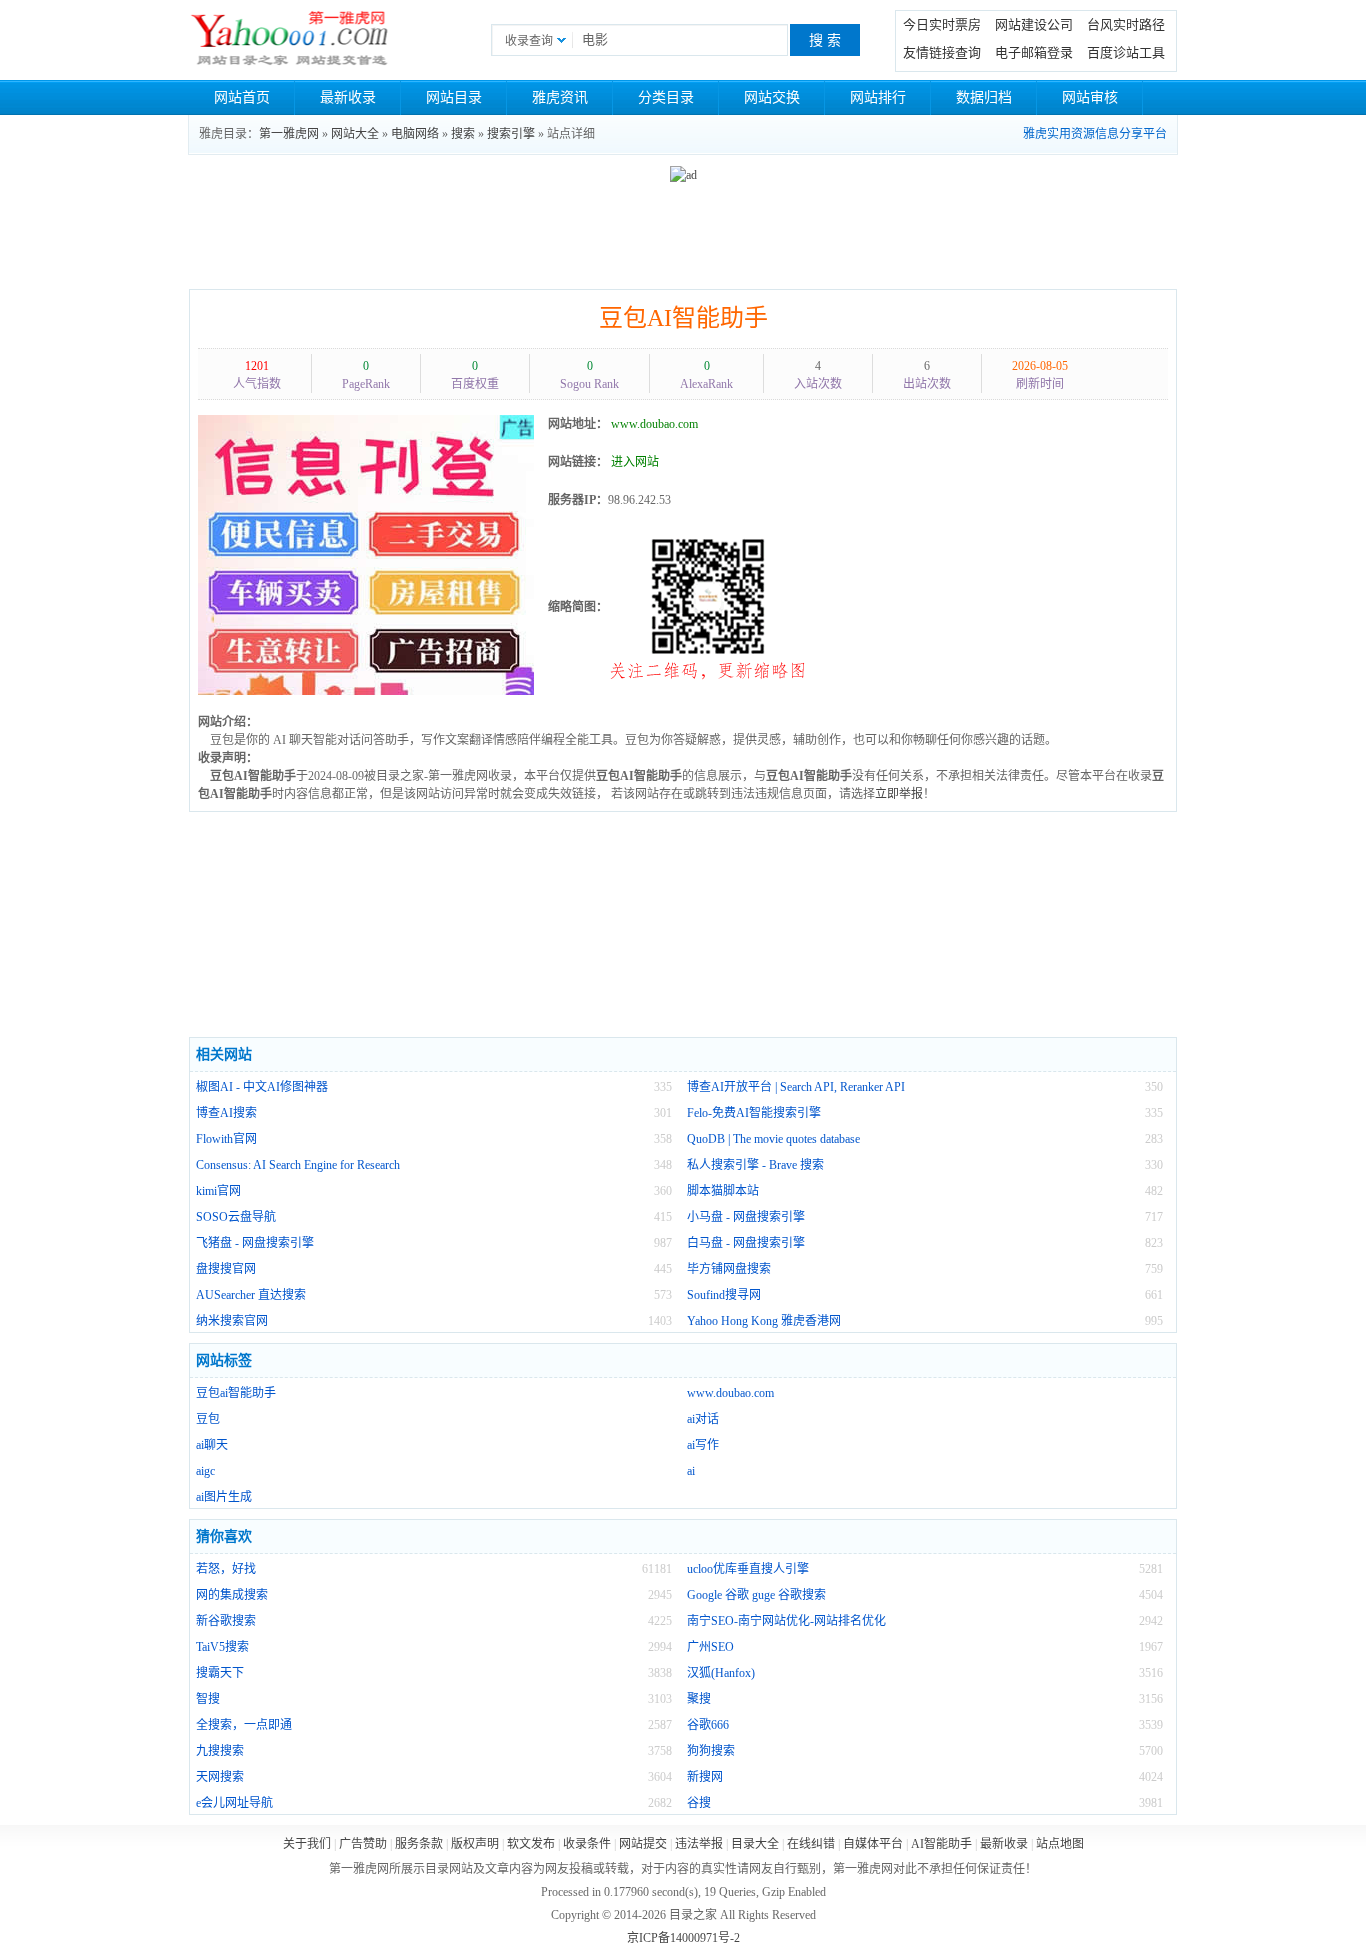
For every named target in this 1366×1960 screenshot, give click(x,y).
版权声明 (475, 1844)
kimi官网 (218, 1191)
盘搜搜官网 (226, 1269)
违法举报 (699, 1844)
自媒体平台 (873, 1844)
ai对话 (703, 1419)
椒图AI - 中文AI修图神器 (262, 1087)
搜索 (463, 134)
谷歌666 (708, 1725)
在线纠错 (811, 1844)
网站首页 (242, 97)
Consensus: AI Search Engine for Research (298, 1165)
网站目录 (454, 97)
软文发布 (531, 1844)
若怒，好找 (226, 1569)
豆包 (208, 1419)
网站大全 (355, 134)
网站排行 (878, 97)
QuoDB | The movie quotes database (773, 1139)
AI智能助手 (941, 1844)
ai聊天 (212, 1445)
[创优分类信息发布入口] (366, 554)
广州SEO (710, 1647)
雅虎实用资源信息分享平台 (1095, 134)
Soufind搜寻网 (724, 1295)
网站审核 (1090, 97)
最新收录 (348, 97)
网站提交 (643, 1844)
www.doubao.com (730, 1393)
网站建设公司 (1034, 24)
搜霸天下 (220, 1673)
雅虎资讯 (560, 97)
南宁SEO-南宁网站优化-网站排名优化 (786, 1621)
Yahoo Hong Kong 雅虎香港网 (764, 1321)
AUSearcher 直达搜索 (251, 1295)
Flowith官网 (226, 1139)
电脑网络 (415, 134)
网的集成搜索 (232, 1595)
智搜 (208, 1699)
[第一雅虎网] (290, 40)
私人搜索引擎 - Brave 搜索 (755, 1165)
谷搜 (699, 1803)
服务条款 (419, 1844)
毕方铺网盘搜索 (729, 1269)
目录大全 (755, 1844)
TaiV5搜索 (222, 1647)
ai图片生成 (224, 1497)
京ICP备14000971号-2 (683, 1938)
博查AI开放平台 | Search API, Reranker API (796, 1087)
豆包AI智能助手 (683, 318)
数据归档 (984, 97)
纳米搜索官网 (232, 1321)
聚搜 (699, 1699)
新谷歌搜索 (226, 1621)
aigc (205, 1471)
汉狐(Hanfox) (721, 1673)
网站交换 (772, 97)
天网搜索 (220, 1777)
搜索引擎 (511, 134)
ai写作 (703, 1445)
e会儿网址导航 (234, 1803)
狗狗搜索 (711, 1751)
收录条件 (587, 1844)
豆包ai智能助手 (236, 1393)
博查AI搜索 (226, 1113)
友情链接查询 (942, 52)
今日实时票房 (942, 24)
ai (691, 1471)
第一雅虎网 (289, 134)
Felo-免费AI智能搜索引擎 (754, 1113)
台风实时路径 (1126, 24)
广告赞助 (363, 1844)
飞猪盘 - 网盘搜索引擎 (255, 1243)
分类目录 (666, 97)
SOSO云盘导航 (236, 1217)
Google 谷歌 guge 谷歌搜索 (756, 1595)
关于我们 (307, 1844)
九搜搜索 (220, 1751)
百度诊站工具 (1126, 52)
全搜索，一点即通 (244, 1725)
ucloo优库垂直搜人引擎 (748, 1569)
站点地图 (1060, 1844)
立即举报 (899, 794)
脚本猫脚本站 (723, 1191)
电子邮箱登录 (1034, 52)
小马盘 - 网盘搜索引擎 (746, 1217)
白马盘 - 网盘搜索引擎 (746, 1243)
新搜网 (705, 1777)
